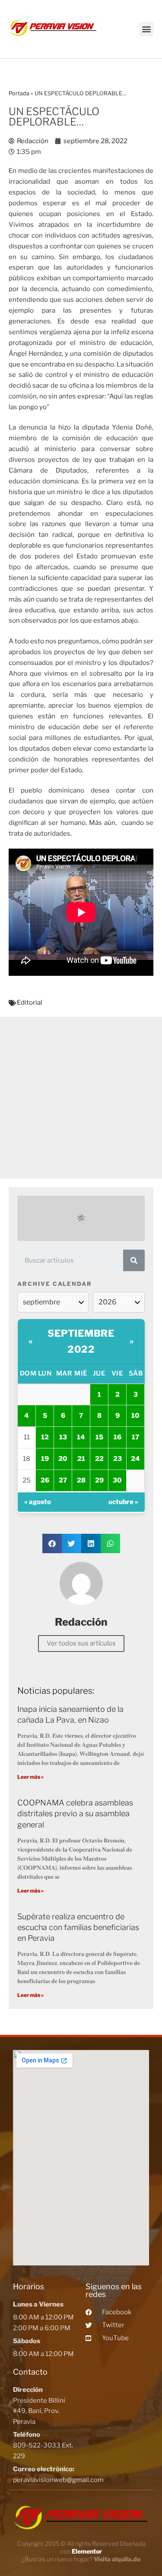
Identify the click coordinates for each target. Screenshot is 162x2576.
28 (81, 1480)
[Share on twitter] (71, 1543)
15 (99, 1437)
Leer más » (30, 1777)
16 (118, 1437)
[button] (146, 29)
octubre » (123, 1502)
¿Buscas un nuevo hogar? (81, 2559)
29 (99, 1480)
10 (135, 1416)
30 (117, 1480)
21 (81, 1459)
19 (45, 1459)
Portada (19, 93)
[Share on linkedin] (91, 1543)
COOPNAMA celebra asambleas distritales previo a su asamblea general (75, 1813)
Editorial (30, 1003)
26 (45, 1480)
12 (45, 1437)
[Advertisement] (81, 1098)
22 (99, 1459)
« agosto (38, 1502)
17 (135, 1437)
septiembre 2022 (81, 1341)
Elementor (87, 2551)
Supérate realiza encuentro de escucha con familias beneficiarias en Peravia (78, 1927)
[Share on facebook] (52, 1543)
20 (63, 1459)
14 (81, 1437)
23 (118, 1459)
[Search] (134, 1260)
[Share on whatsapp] (110, 1543)
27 (63, 1480)
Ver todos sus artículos (81, 1643)
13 (63, 1437)
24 (135, 1459)
